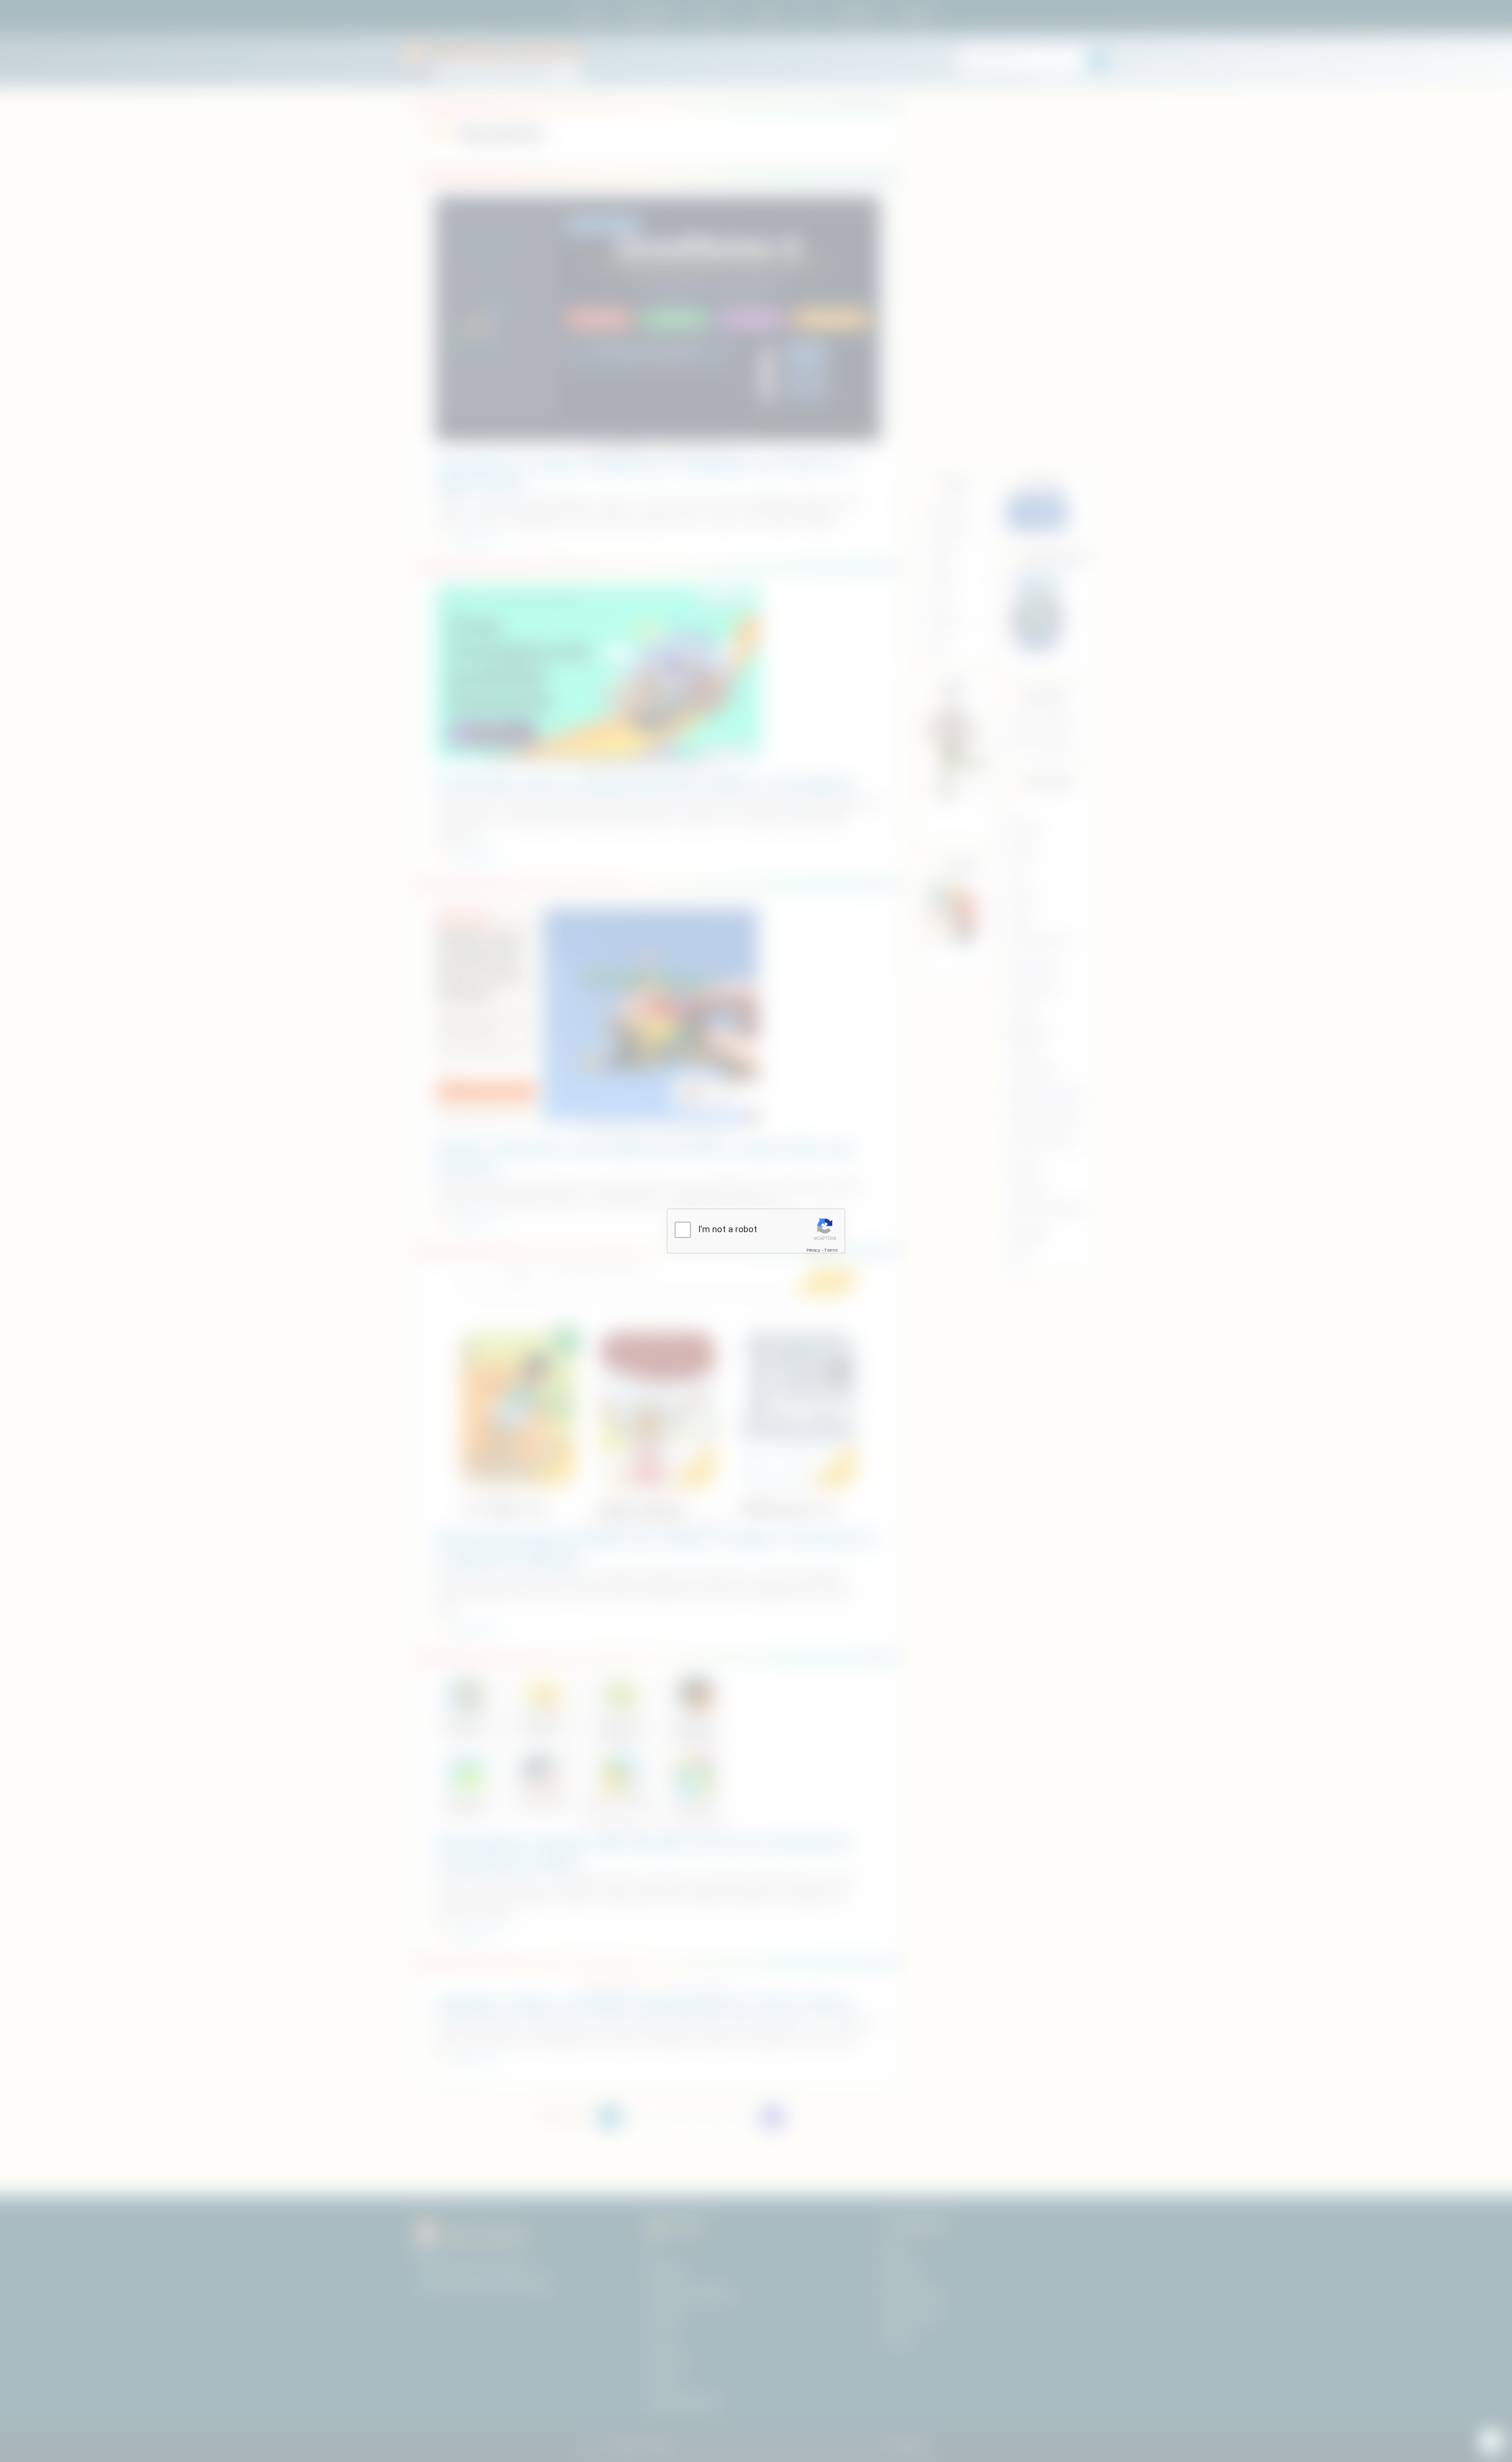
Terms (831, 1250)
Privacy (813, 1250)
